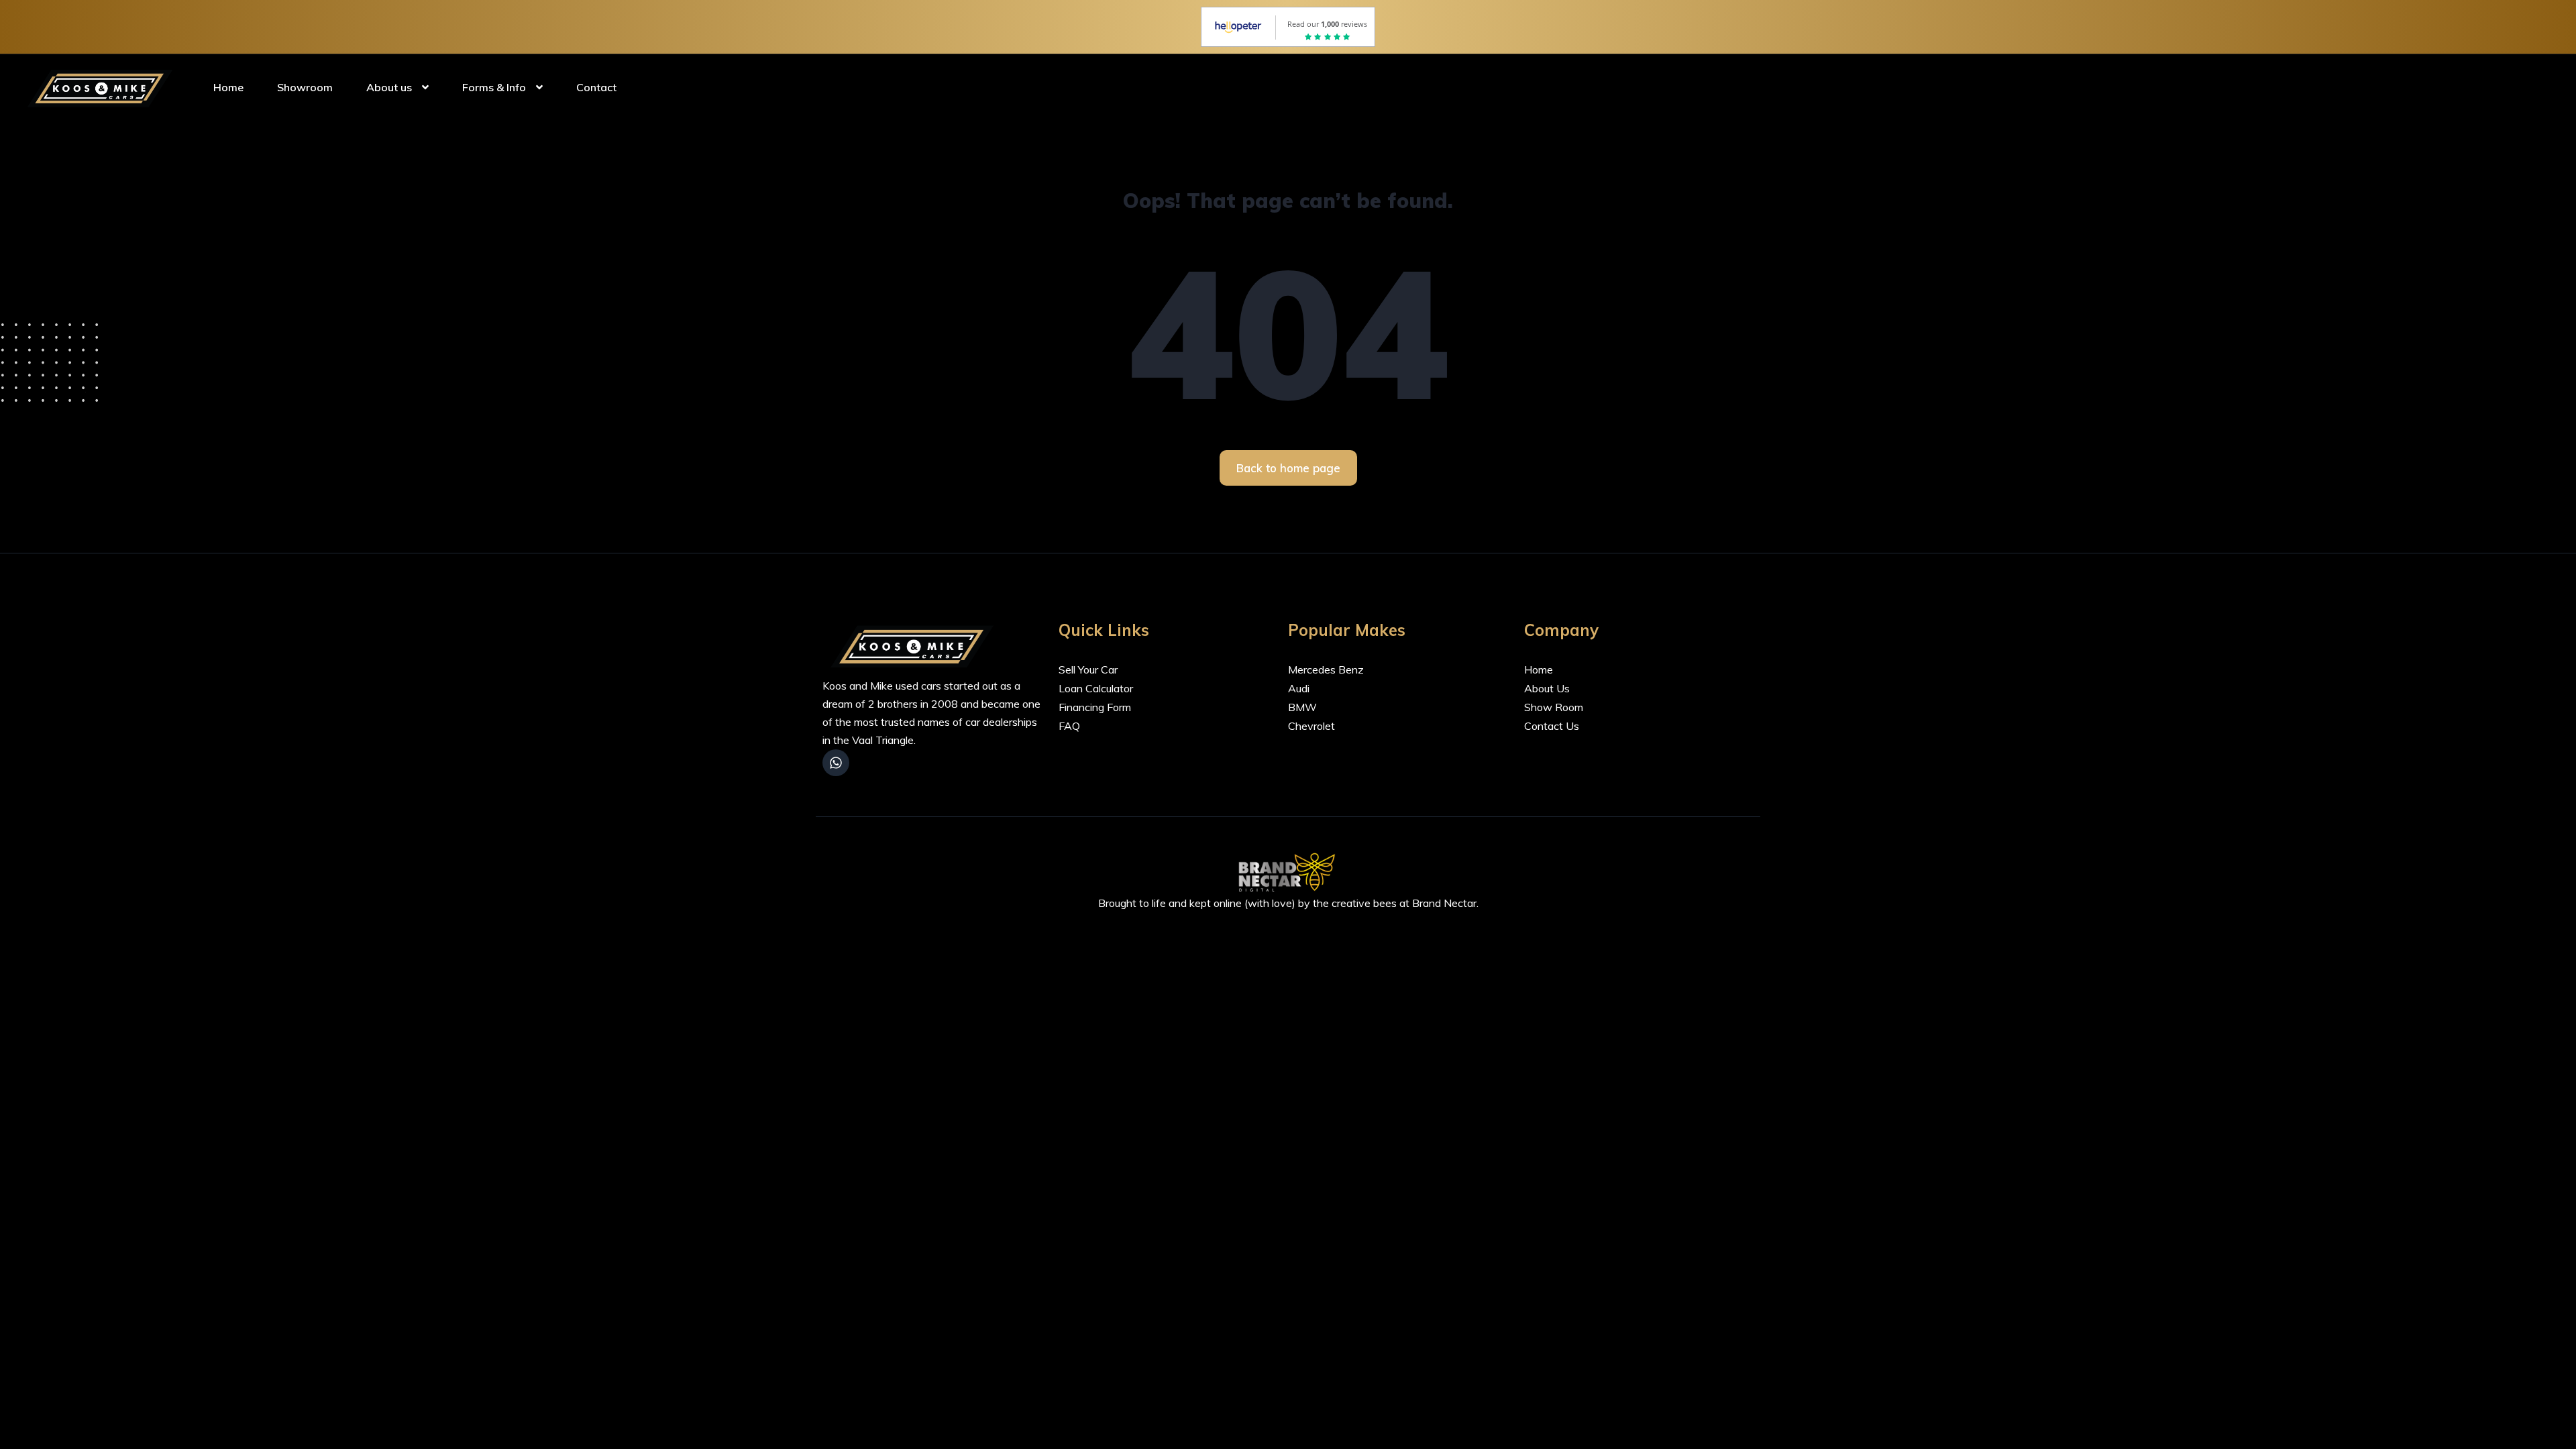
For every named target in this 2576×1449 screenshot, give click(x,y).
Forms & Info (494, 87)
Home (228, 87)
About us (389, 87)
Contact (596, 87)
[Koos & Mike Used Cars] (103, 87)
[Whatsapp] (836, 763)
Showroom (305, 87)
